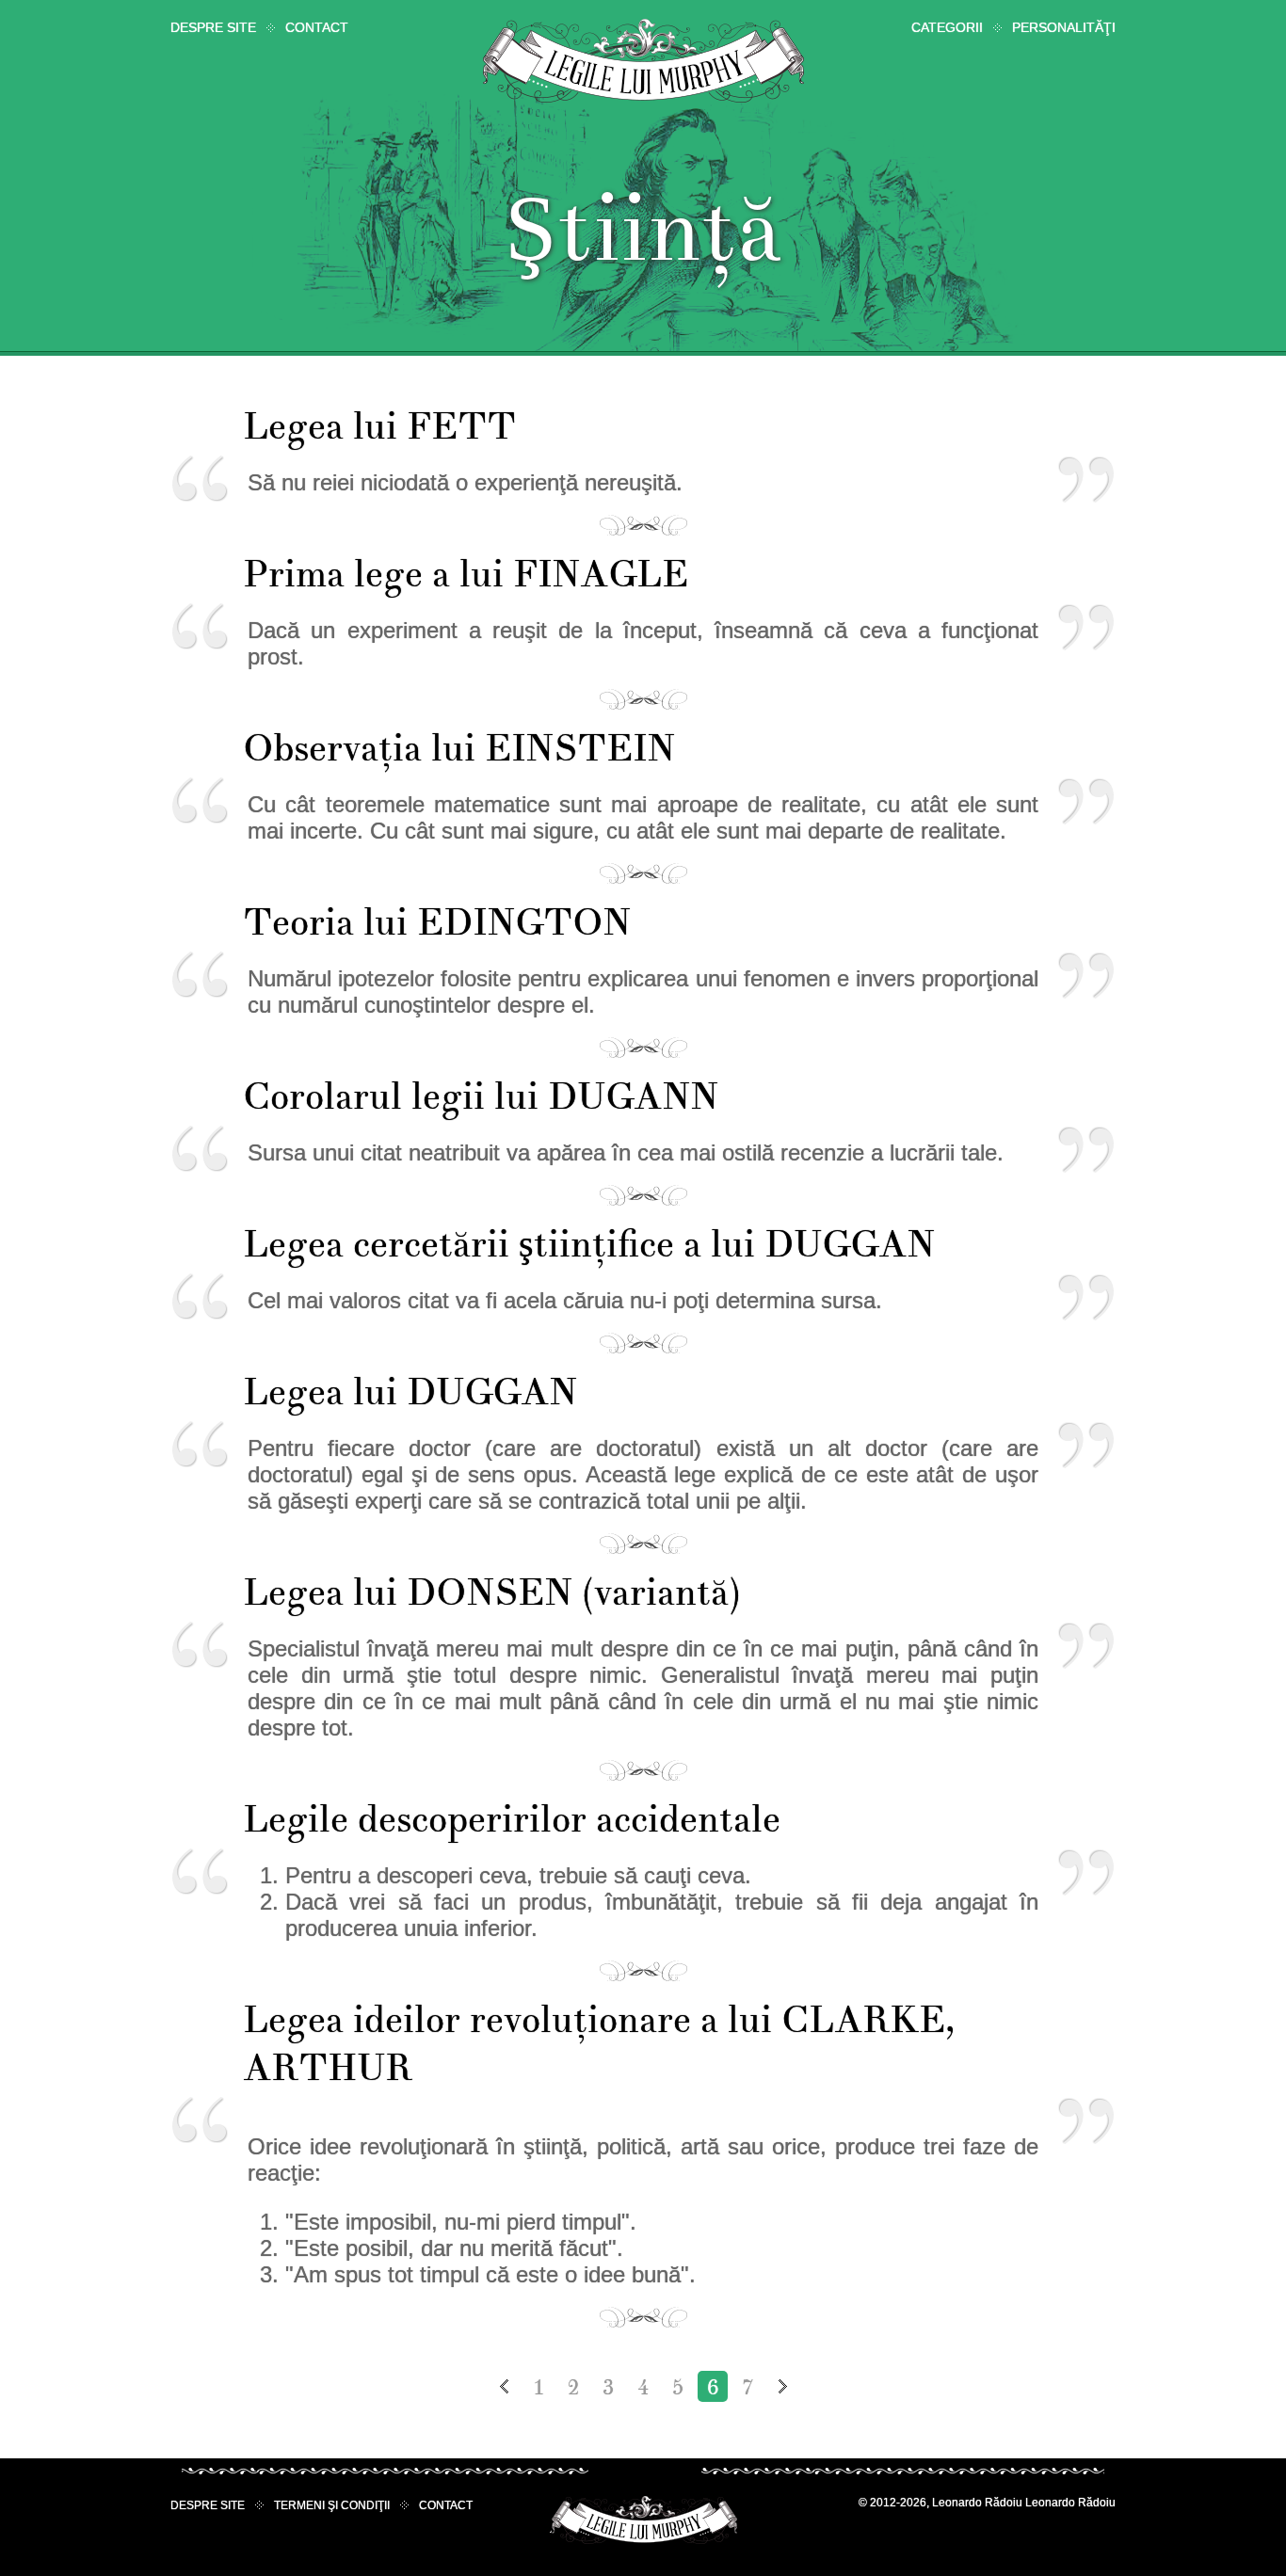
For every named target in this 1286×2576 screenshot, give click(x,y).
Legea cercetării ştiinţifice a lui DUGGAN (589, 1245)
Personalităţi (1064, 27)
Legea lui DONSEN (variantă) (492, 1593)
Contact (317, 27)
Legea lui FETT (379, 427)
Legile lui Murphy (643, 61)
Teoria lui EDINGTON (437, 923)
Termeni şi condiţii (332, 2505)
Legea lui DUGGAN (410, 1392)
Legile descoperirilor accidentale (512, 1820)
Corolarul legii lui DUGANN (481, 1097)
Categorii (947, 27)
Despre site (213, 27)
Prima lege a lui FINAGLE (466, 575)
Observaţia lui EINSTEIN (459, 749)
